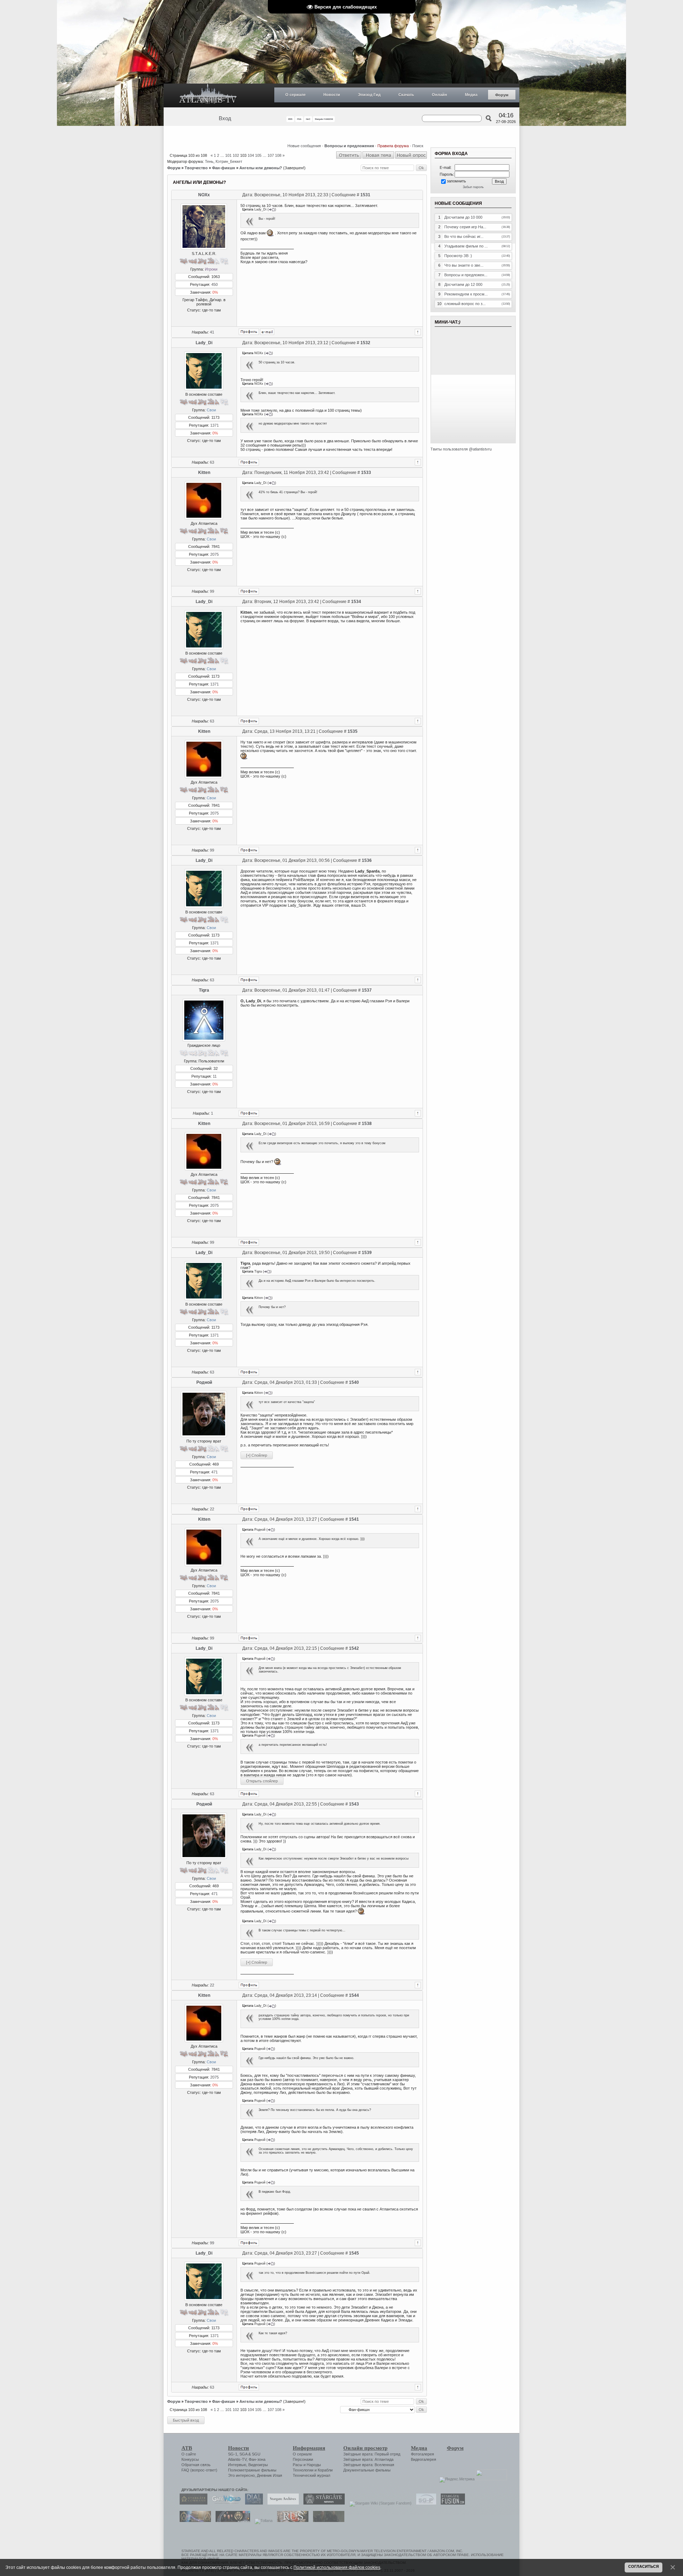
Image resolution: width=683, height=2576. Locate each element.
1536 (367, 860)
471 (215, 1472)
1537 (367, 990)
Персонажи (303, 2459)
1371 (215, 425)
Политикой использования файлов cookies (337, 2567)
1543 (354, 1804)
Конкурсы (190, 2459)
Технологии (303, 2470)
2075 (215, 554)
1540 (354, 1382)
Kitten (204, 473)
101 (228, 155)
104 (251, 155)
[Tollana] (262, 2521)
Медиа (471, 95)
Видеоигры (258, 2465)
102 (236, 155)
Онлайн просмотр (365, 2448)
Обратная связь (196, 2465)
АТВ (187, 2448)
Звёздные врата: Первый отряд (372, 2454)
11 (215, 1076)
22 (212, 1509)
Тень (209, 161)
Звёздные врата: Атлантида (368, 2459)
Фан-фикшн (224, 168)
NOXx (204, 195)
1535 (353, 731)
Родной (204, 1382)
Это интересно (241, 2475)
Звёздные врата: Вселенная (369, 2465)
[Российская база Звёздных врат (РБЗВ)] (231, 2521)
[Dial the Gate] (252, 2503)
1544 (354, 1995)
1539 (367, 1253)
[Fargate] (291, 2521)
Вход (225, 118)
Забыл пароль (473, 187)
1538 (367, 1124)
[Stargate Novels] (322, 2503)
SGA (243, 2454)
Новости (332, 95)
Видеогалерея (423, 2459)
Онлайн (440, 95)
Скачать (406, 95)
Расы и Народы (307, 2465)
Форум (502, 95)
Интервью (237, 2465)
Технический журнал (311, 2475)
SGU (256, 2454)
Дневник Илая (269, 2475)
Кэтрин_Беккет (229, 161)
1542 (354, 1648)
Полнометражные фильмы (252, 2470)
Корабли (325, 2470)
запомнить (456, 181)
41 (212, 332)
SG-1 (233, 2454)
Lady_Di (204, 343)
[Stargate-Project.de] (424, 2503)
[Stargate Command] (192, 2503)
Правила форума (393, 146)
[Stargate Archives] (281, 2503)
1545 (354, 2253)
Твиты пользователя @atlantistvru (461, 449)
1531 (365, 195)
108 (278, 155)
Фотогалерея (422, 2454)
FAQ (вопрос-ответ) (199, 2470)
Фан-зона (257, 2459)
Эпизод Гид (369, 95)
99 (212, 591)
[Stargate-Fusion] (451, 2503)
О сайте (189, 2454)
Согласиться (644, 2566)
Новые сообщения (304, 146)
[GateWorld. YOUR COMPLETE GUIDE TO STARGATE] (224, 2503)
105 (258, 155)
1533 (366, 473)
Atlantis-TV (237, 2459)
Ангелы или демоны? (261, 168)
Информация (309, 2448)
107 (271, 155)
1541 (354, 1519)
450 (215, 284)
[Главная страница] (208, 95)
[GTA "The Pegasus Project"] (327, 2521)
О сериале (295, 95)
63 (212, 462)
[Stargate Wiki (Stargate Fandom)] (379, 2503)
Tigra (204, 990)
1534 (356, 602)
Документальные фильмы (367, 2470)
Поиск (418, 146)
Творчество (196, 168)
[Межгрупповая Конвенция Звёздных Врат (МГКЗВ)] (194, 2521)
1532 (365, 343)
